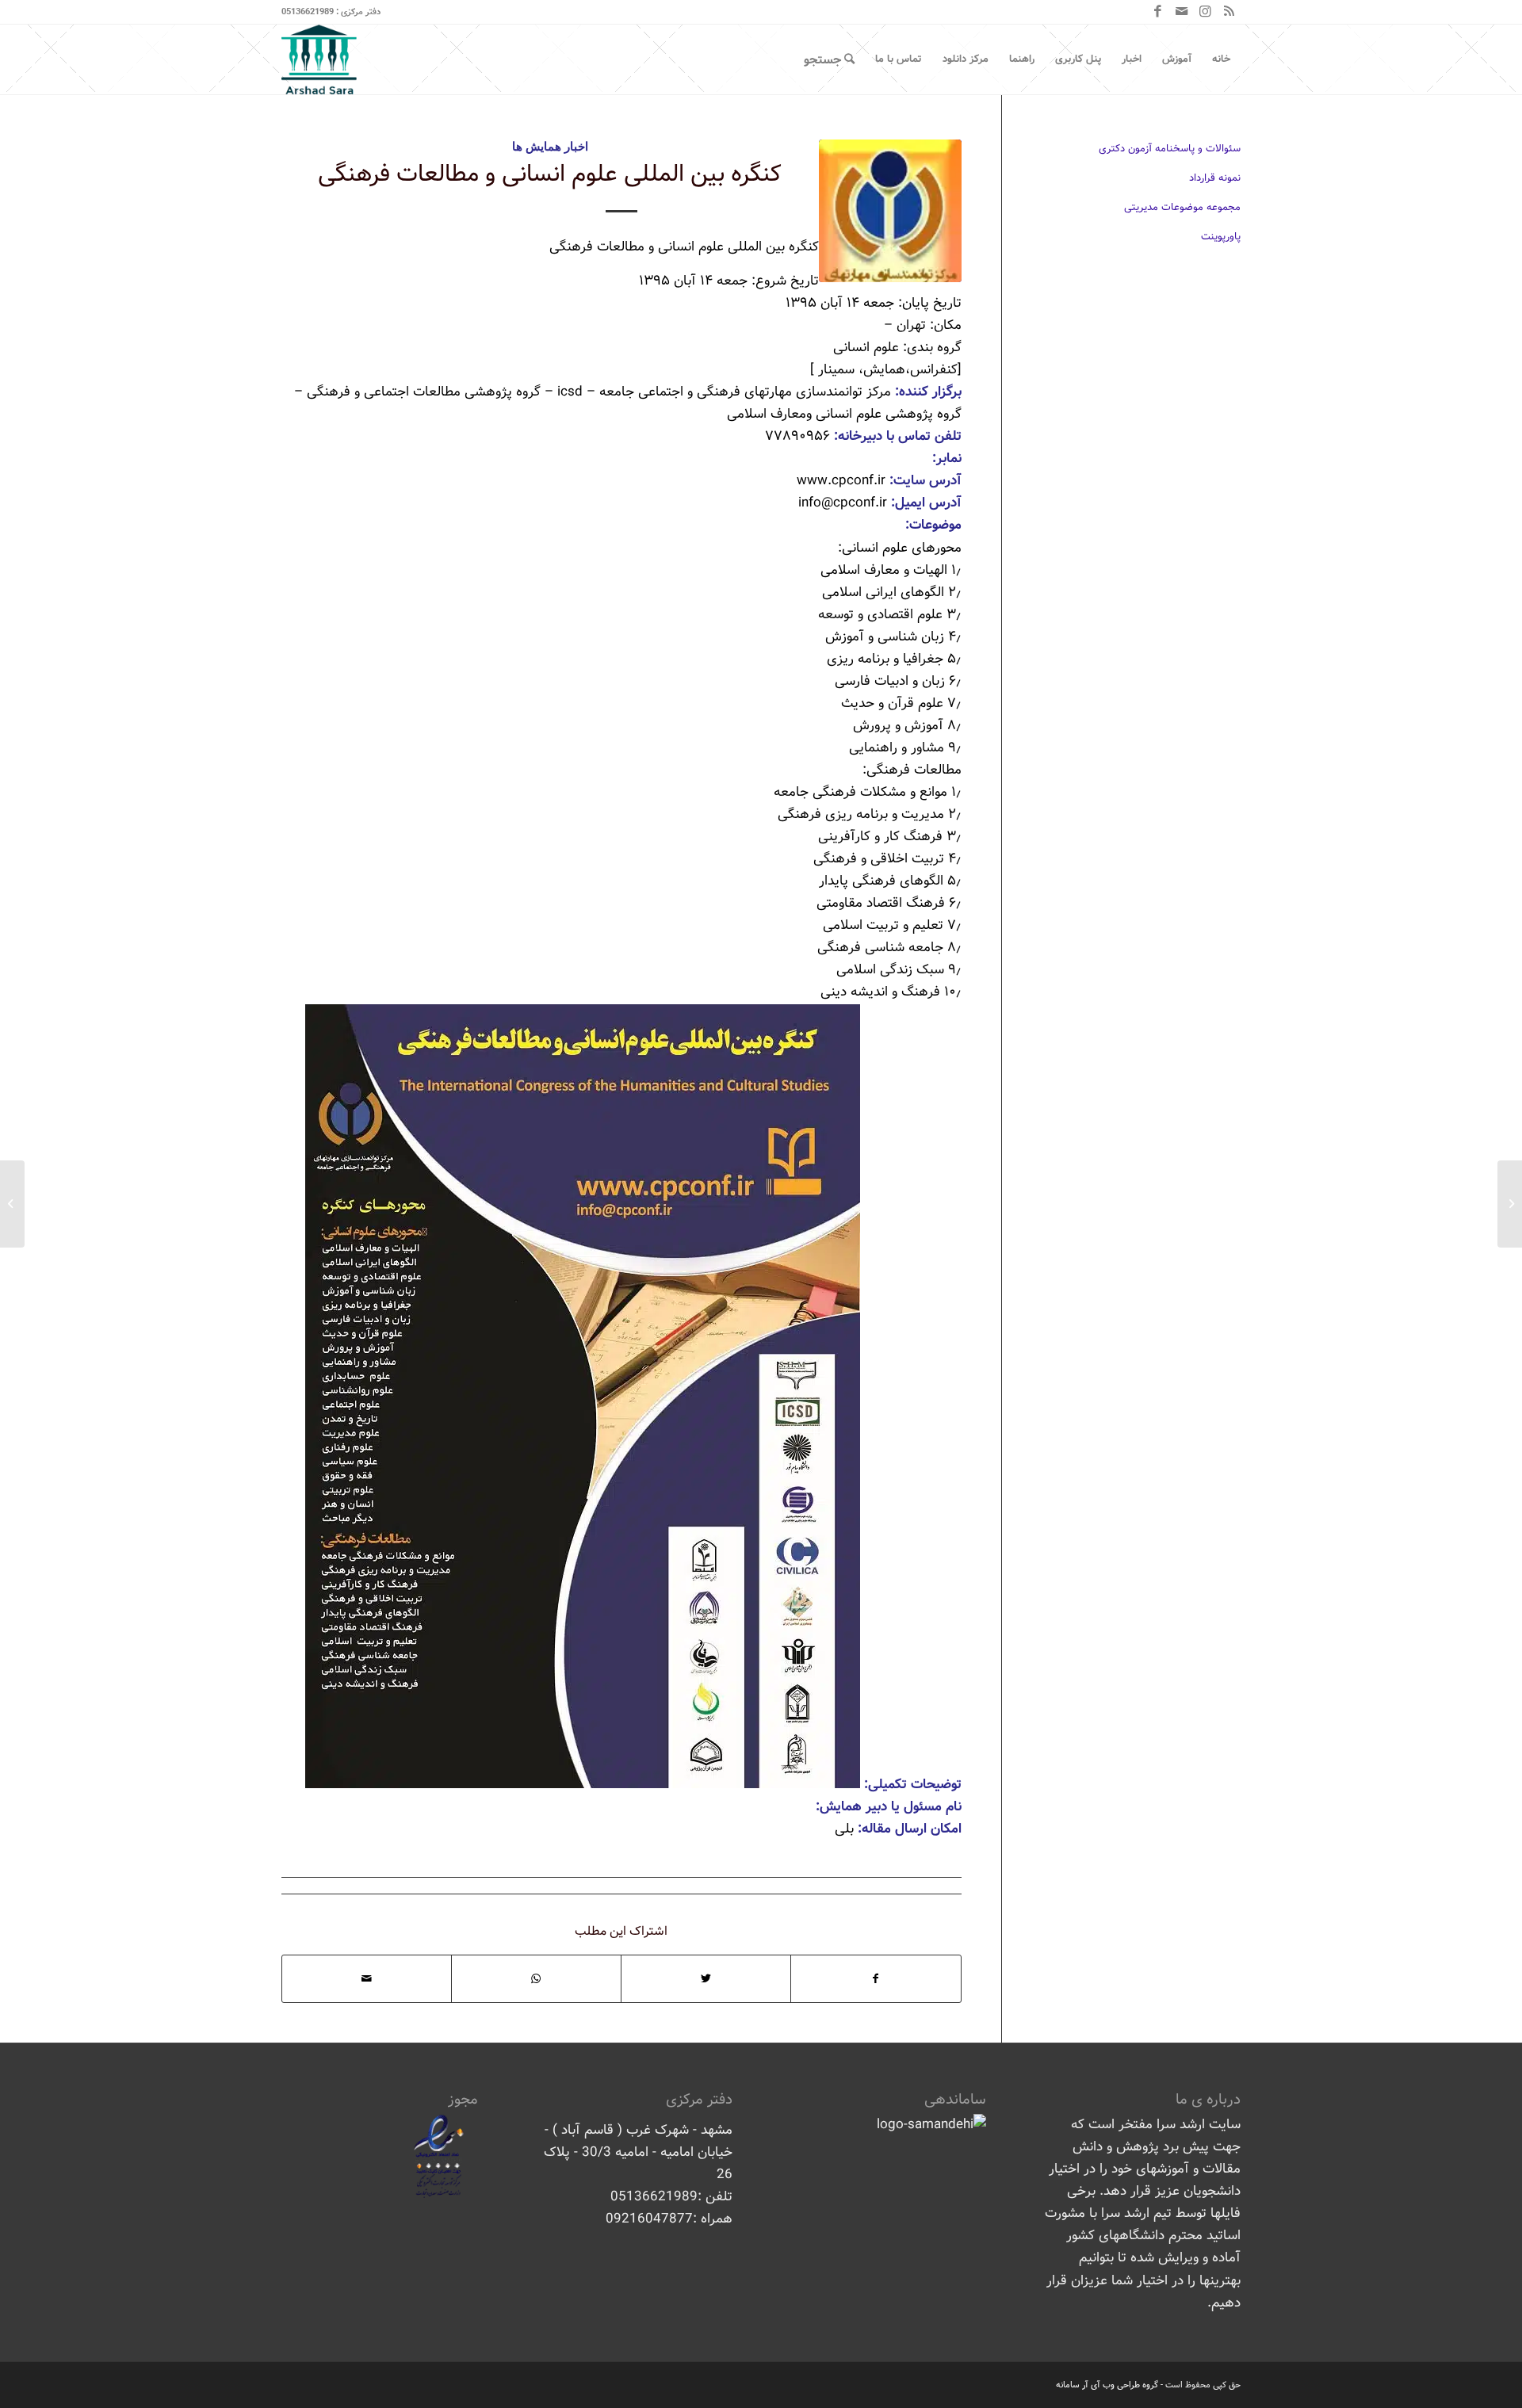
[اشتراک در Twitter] (706, 1979)
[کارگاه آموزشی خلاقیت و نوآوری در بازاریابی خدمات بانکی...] (1510, 1204)
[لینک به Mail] (1181, 12)
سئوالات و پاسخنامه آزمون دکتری (1170, 149)
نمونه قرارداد (1215, 178)
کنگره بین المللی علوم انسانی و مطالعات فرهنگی (550, 174)
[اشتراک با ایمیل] (367, 1979)
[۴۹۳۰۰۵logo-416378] (890, 211)
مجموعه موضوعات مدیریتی (1182, 207)
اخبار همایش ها (550, 146)
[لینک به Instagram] (1205, 12)
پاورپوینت (1221, 237)
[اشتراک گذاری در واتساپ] (536, 1979)
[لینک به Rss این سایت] (1229, 12)
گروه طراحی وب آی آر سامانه (1107, 2385)
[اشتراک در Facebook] (876, 1979)
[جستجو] (829, 59)
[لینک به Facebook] (1157, 12)
